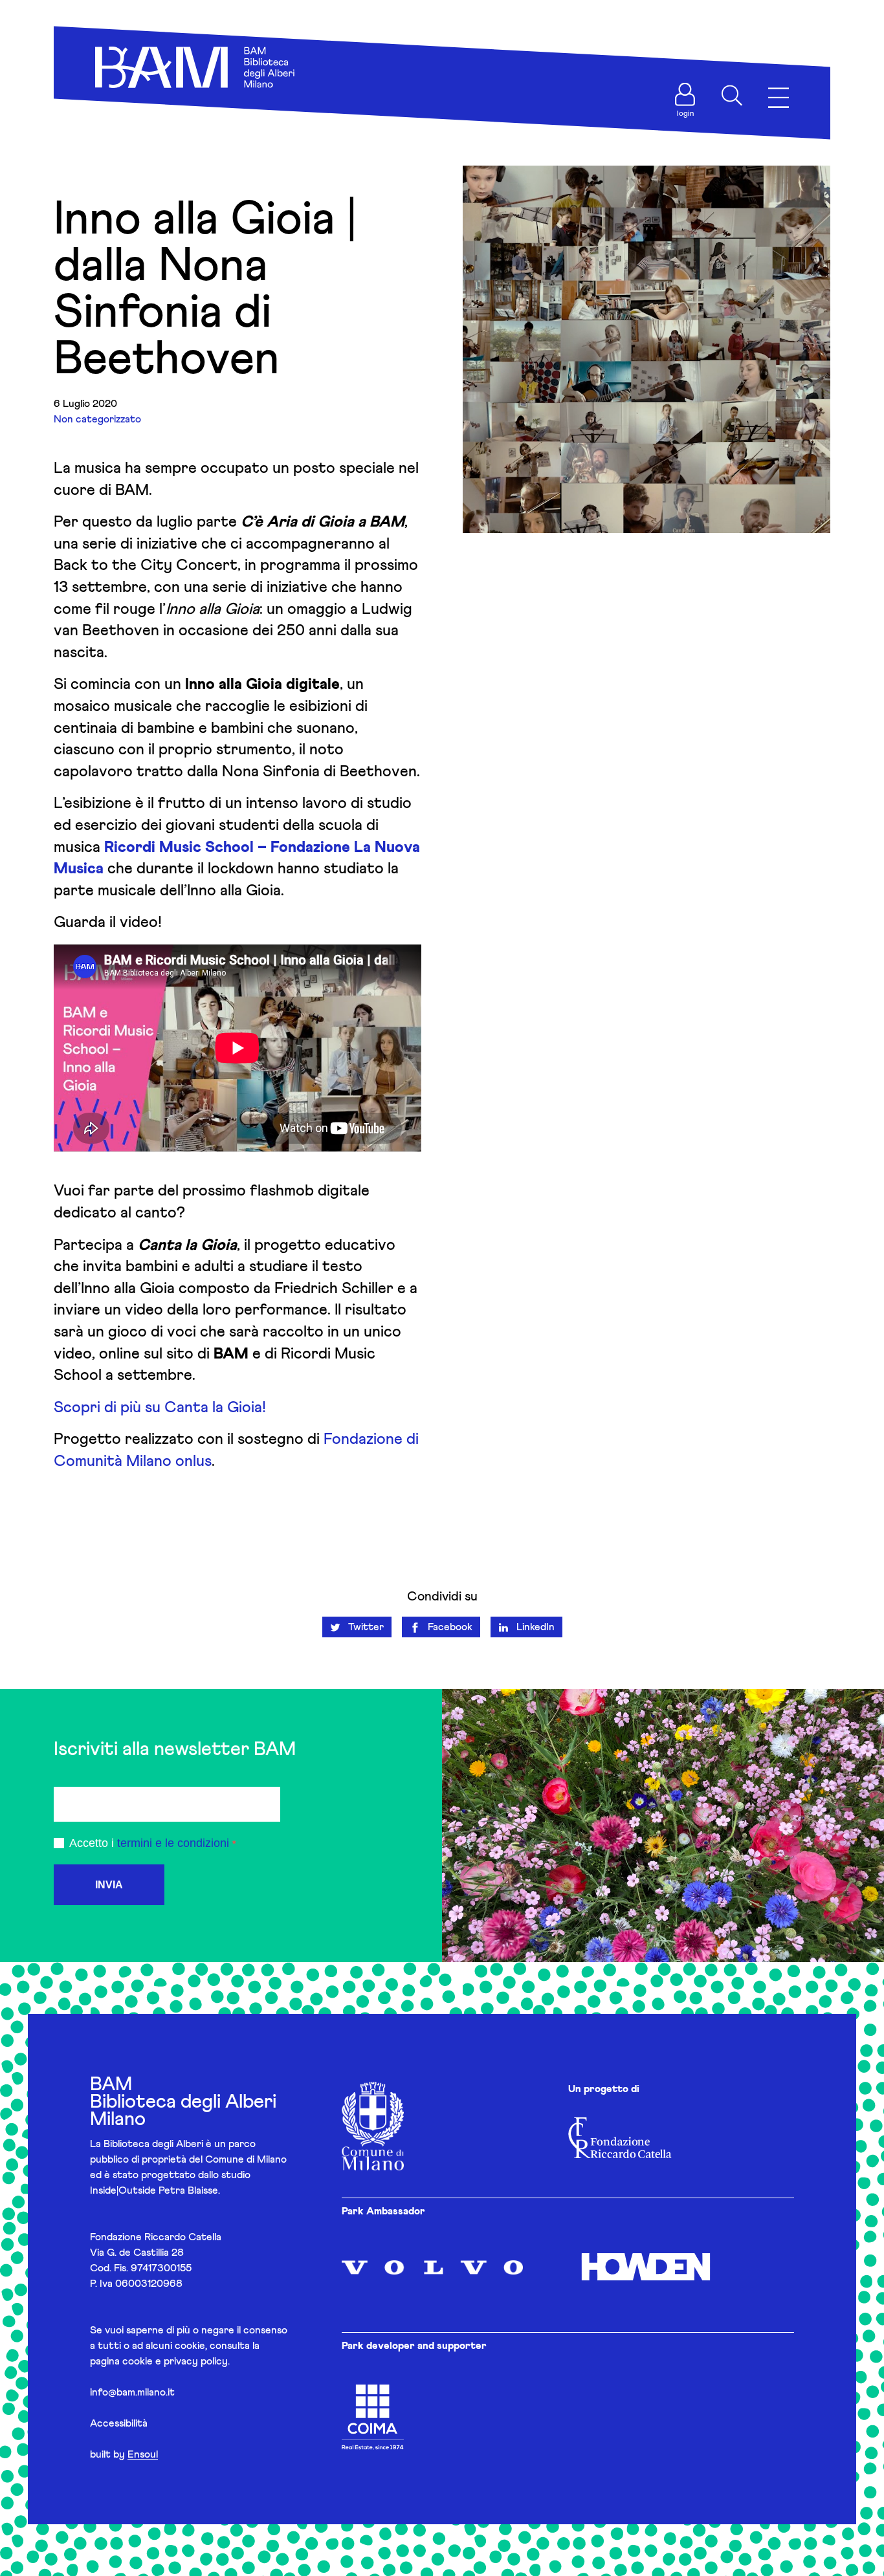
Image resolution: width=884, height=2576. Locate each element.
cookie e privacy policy (175, 2361)
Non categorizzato (97, 419)
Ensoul (143, 2454)
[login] (685, 94)
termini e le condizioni (173, 1843)
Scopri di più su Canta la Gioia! (160, 1408)
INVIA (109, 1885)
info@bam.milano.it (132, 2392)
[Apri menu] (779, 98)
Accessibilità (119, 2423)
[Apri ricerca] (732, 96)
